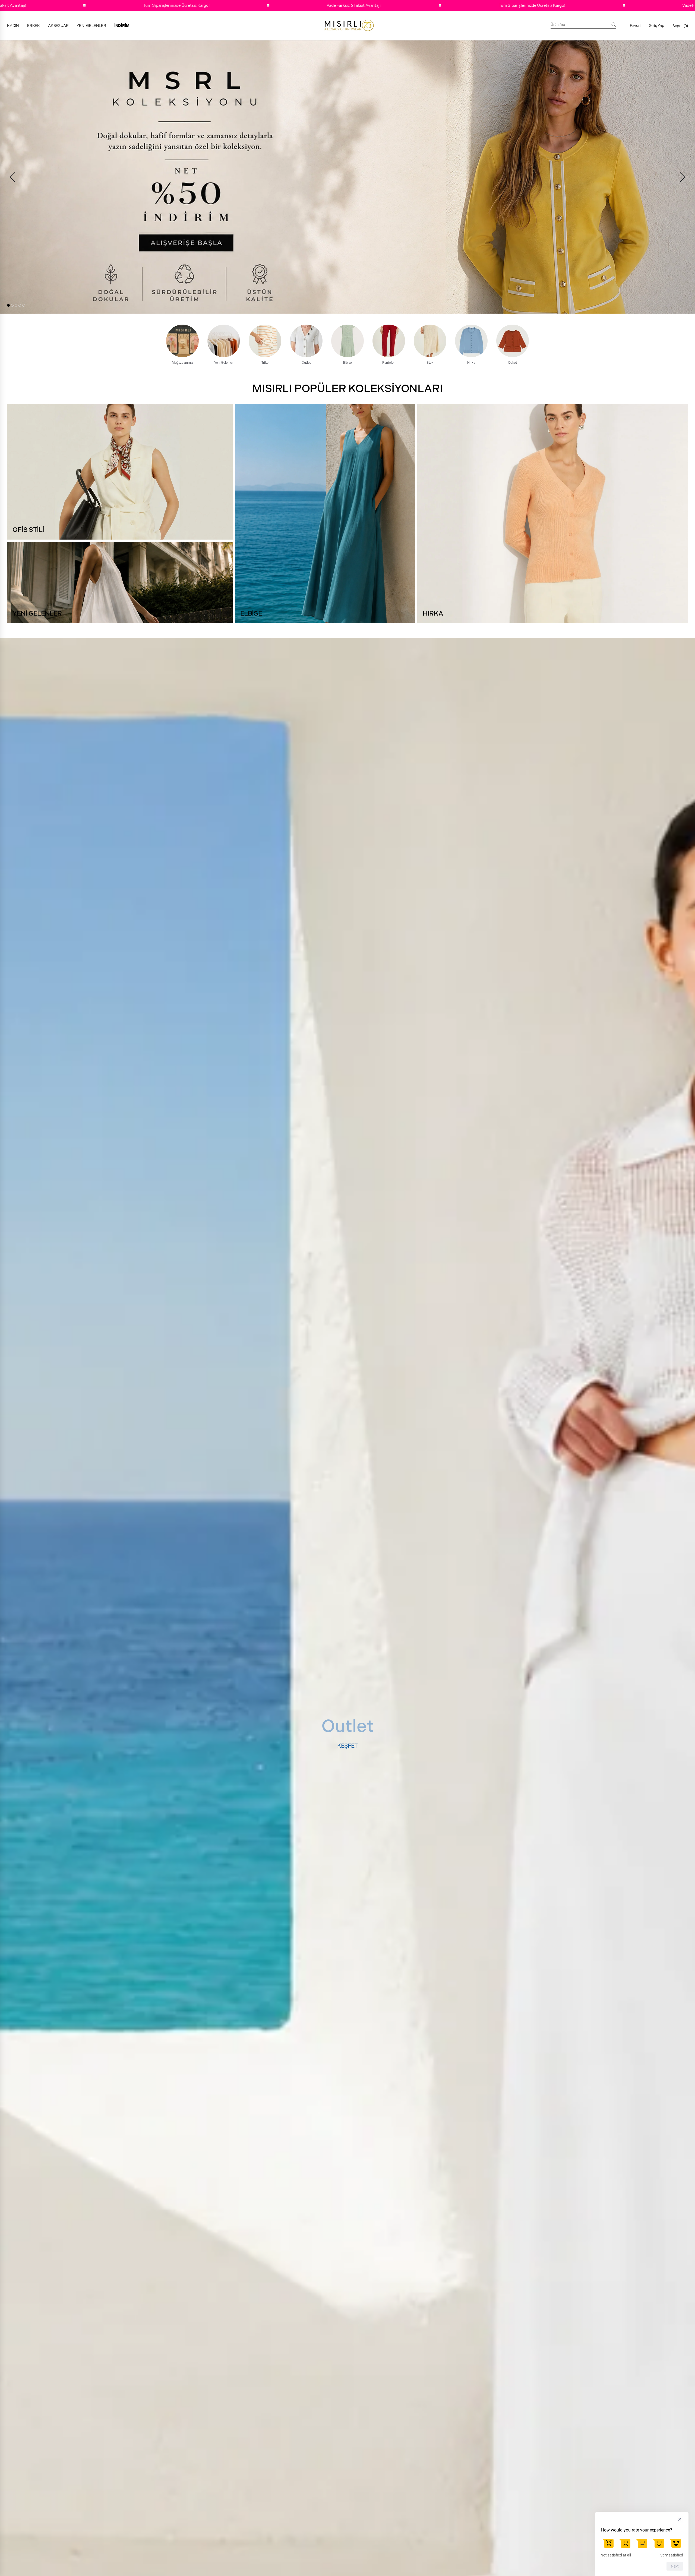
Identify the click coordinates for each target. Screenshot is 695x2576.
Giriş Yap (657, 26)
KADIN (13, 26)
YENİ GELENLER (91, 26)
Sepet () (680, 26)
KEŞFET (347, 1746)
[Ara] (614, 25)
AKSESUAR (58, 26)
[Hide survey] (680, 2519)
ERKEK (34, 26)
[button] (8, 305)
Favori (635, 26)
